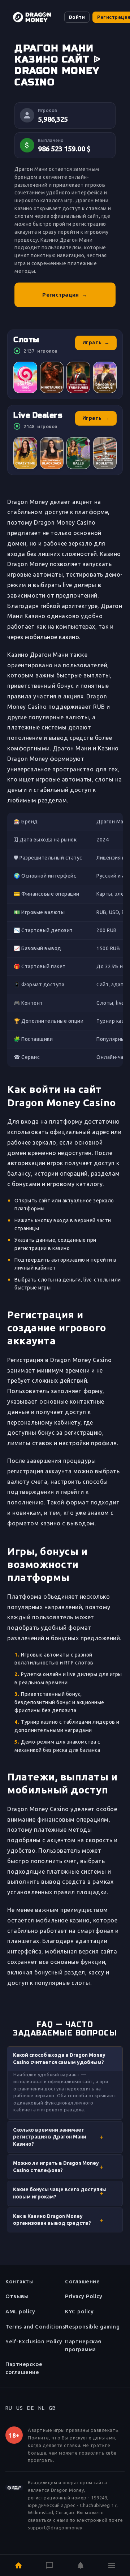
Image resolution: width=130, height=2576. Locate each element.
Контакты (19, 2281)
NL (41, 2408)
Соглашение (82, 2281)
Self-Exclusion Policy (34, 2341)
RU (9, 2408)
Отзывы (17, 2296)
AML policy (20, 2311)
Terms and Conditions (35, 2327)
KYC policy (79, 2311)
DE (31, 2408)
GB (52, 2408)
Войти (77, 17)
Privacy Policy (84, 2296)
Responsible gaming (92, 2327)
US (19, 2408)
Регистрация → (65, 295)
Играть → (96, 343)
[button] (65, 2059)
